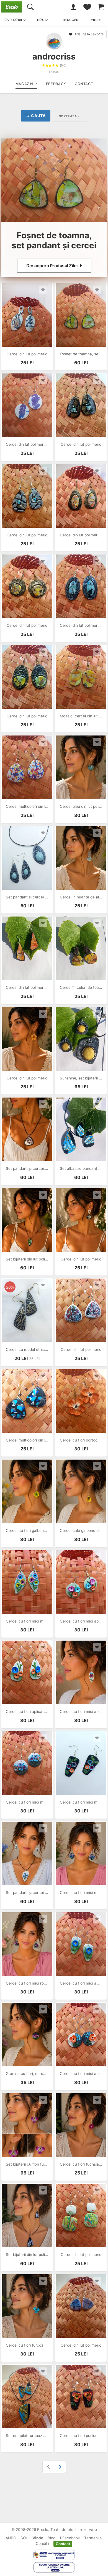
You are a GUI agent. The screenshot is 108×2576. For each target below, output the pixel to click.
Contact (63, 2543)
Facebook (70, 2538)
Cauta (38, 116)
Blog (52, 2538)
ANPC (11, 2538)
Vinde (38, 2538)
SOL (24, 2538)
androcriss (54, 56)
